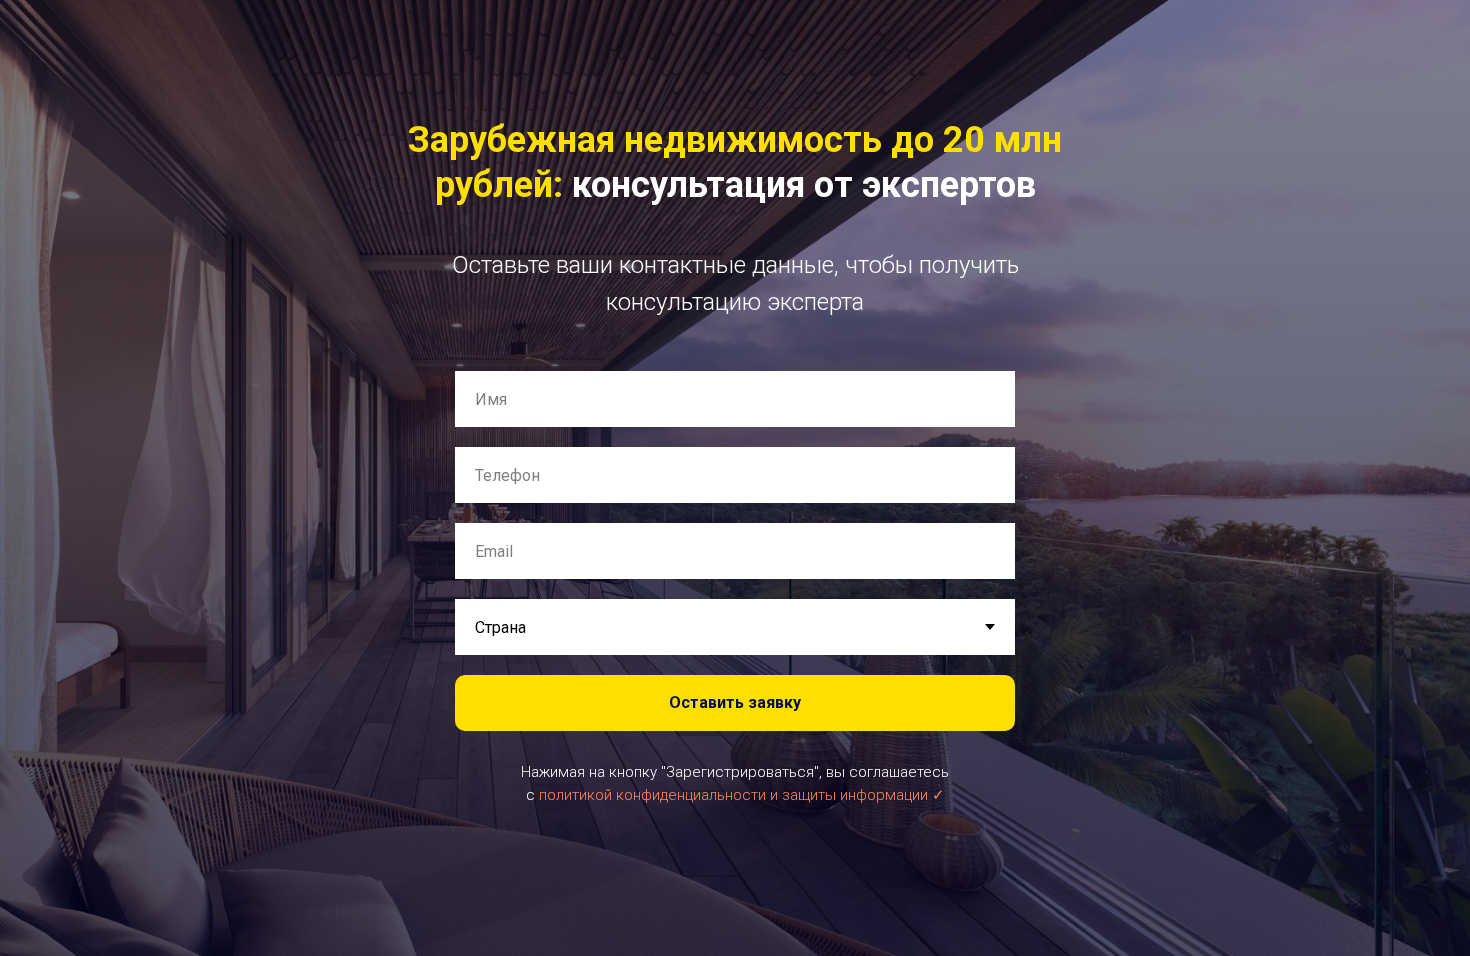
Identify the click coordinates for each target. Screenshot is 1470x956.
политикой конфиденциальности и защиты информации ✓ (742, 795)
